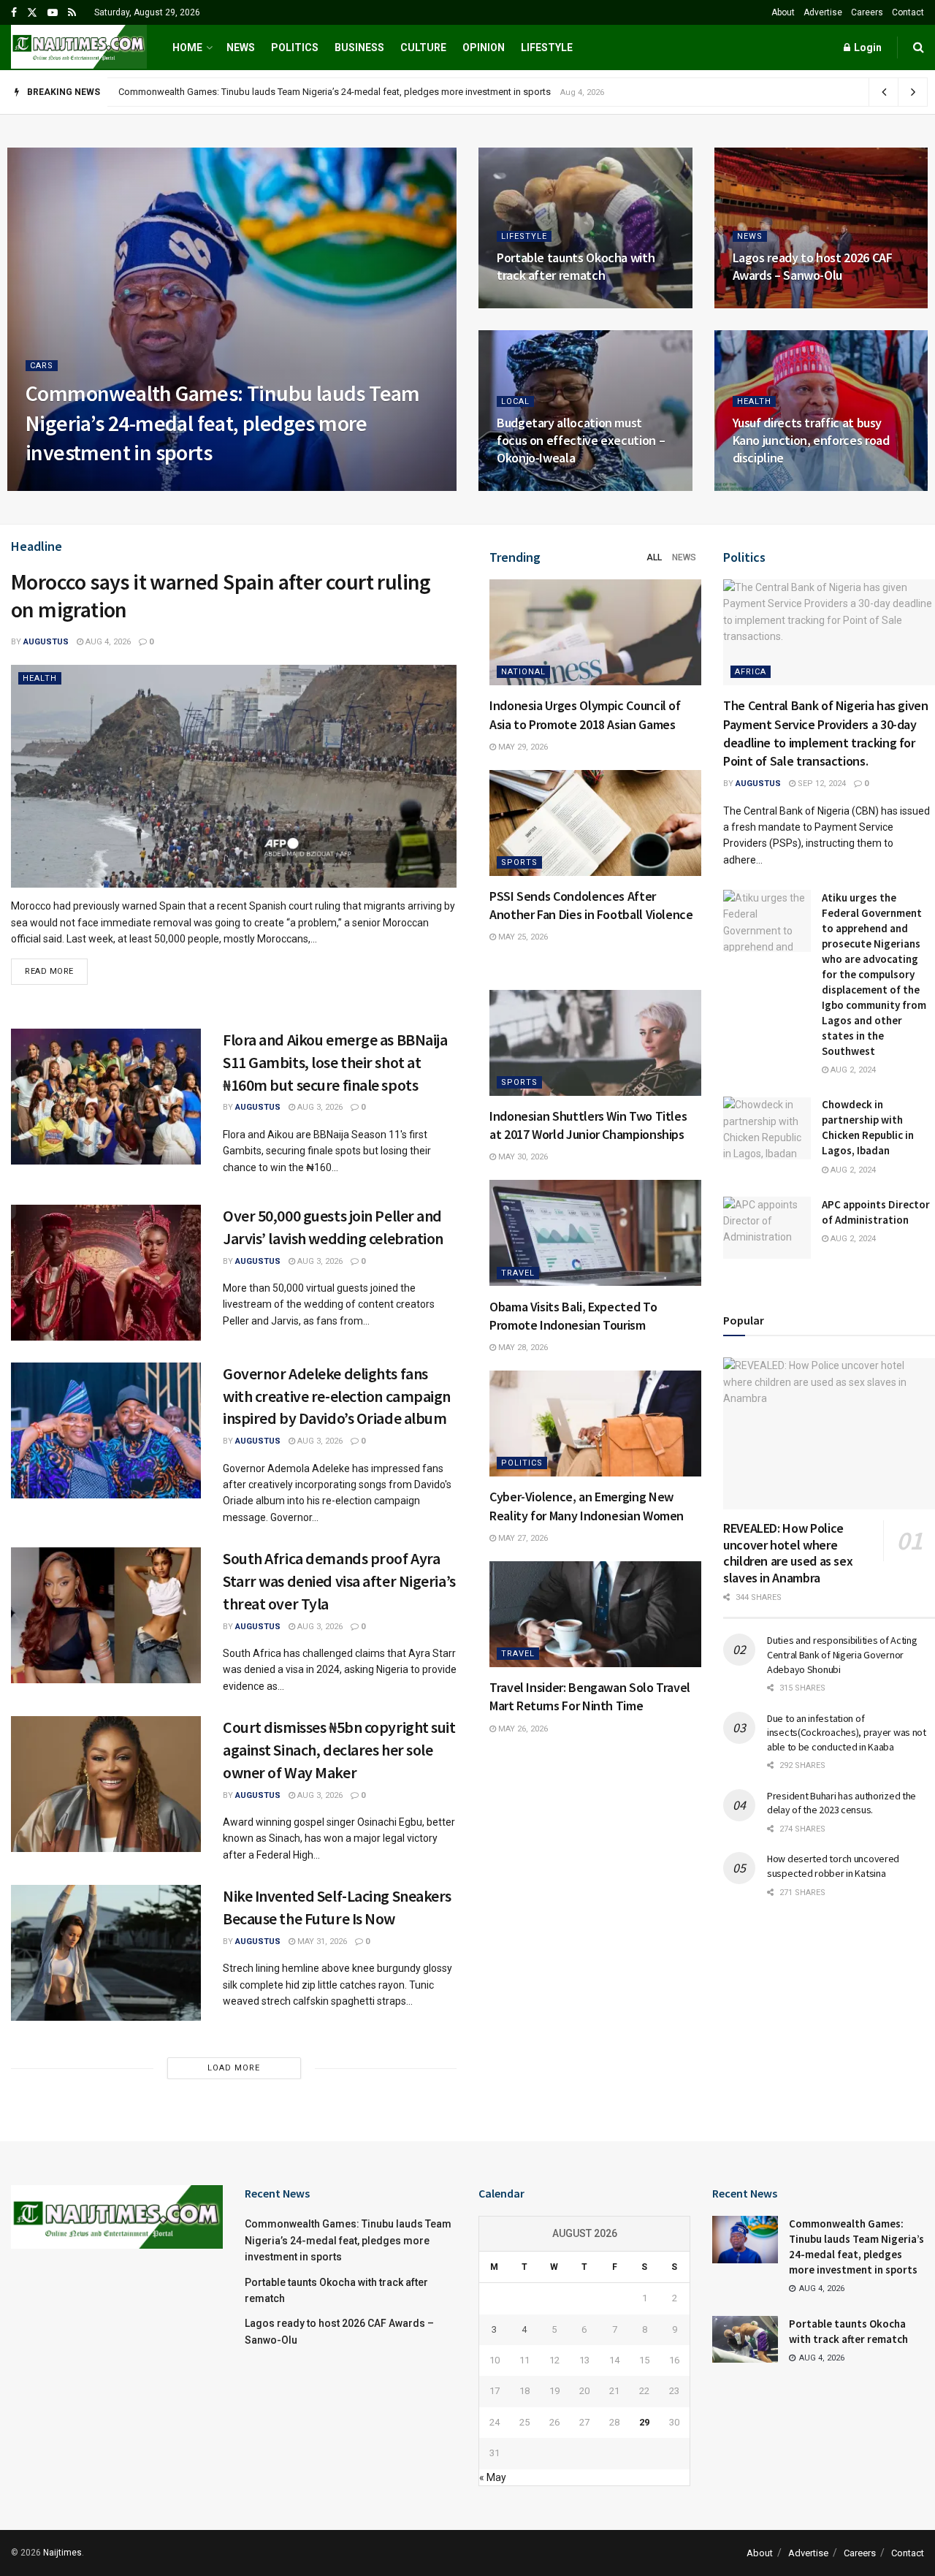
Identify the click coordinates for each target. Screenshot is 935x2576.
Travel (518, 1272)
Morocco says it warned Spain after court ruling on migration (221, 595)
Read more (56, 967)
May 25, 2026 (522, 937)
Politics (295, 47)
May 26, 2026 (522, 1728)
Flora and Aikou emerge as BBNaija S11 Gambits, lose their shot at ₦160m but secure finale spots (335, 1062)
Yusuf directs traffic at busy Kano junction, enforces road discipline (811, 441)
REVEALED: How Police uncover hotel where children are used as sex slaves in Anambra (788, 1553)
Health (754, 401)
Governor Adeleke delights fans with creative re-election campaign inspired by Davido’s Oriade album (337, 1396)
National (523, 672)
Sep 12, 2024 (821, 784)
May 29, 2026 (522, 746)
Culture (423, 47)
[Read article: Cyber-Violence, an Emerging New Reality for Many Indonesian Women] (595, 1424)
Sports (519, 862)
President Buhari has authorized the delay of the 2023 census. (841, 1802)
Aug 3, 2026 (319, 1107)
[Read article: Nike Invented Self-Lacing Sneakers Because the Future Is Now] (106, 1953)
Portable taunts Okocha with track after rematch (218, 92)
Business (359, 47)
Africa (751, 672)
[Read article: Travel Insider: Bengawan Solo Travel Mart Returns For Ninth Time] (595, 1614)
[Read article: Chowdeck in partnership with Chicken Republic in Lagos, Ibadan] (767, 1128)
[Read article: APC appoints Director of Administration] (767, 1228)
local (515, 401)
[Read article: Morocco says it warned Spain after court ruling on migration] (234, 776)
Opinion (484, 47)
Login (867, 47)
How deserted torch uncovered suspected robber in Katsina (833, 1866)
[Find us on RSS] (72, 13)
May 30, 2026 (522, 1157)
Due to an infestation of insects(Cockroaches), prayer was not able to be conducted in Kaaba (847, 1732)
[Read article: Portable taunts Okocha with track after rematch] (745, 2339)
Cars (42, 366)
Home (187, 47)
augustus (61, 486)
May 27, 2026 (522, 1538)
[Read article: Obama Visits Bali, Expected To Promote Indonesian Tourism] (595, 1233)
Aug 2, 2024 (852, 1070)
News (241, 47)
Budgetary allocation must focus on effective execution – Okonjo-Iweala (581, 441)
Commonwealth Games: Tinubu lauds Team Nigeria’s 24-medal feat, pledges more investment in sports (223, 423)
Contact (908, 12)
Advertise (823, 12)
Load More (234, 2068)
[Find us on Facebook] (14, 13)
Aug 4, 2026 (122, 486)
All (654, 557)
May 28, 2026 (522, 1348)
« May (493, 2477)
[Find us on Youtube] (53, 13)
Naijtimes (62, 2553)
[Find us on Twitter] (32, 13)
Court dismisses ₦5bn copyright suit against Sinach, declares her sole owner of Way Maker (339, 1750)
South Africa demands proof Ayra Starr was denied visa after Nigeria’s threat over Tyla (339, 1581)
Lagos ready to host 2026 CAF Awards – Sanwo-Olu (813, 266)
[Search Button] (919, 47)
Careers (867, 12)
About (783, 12)
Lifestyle (547, 47)
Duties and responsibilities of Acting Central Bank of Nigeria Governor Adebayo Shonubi (842, 1654)
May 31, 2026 (321, 1941)
